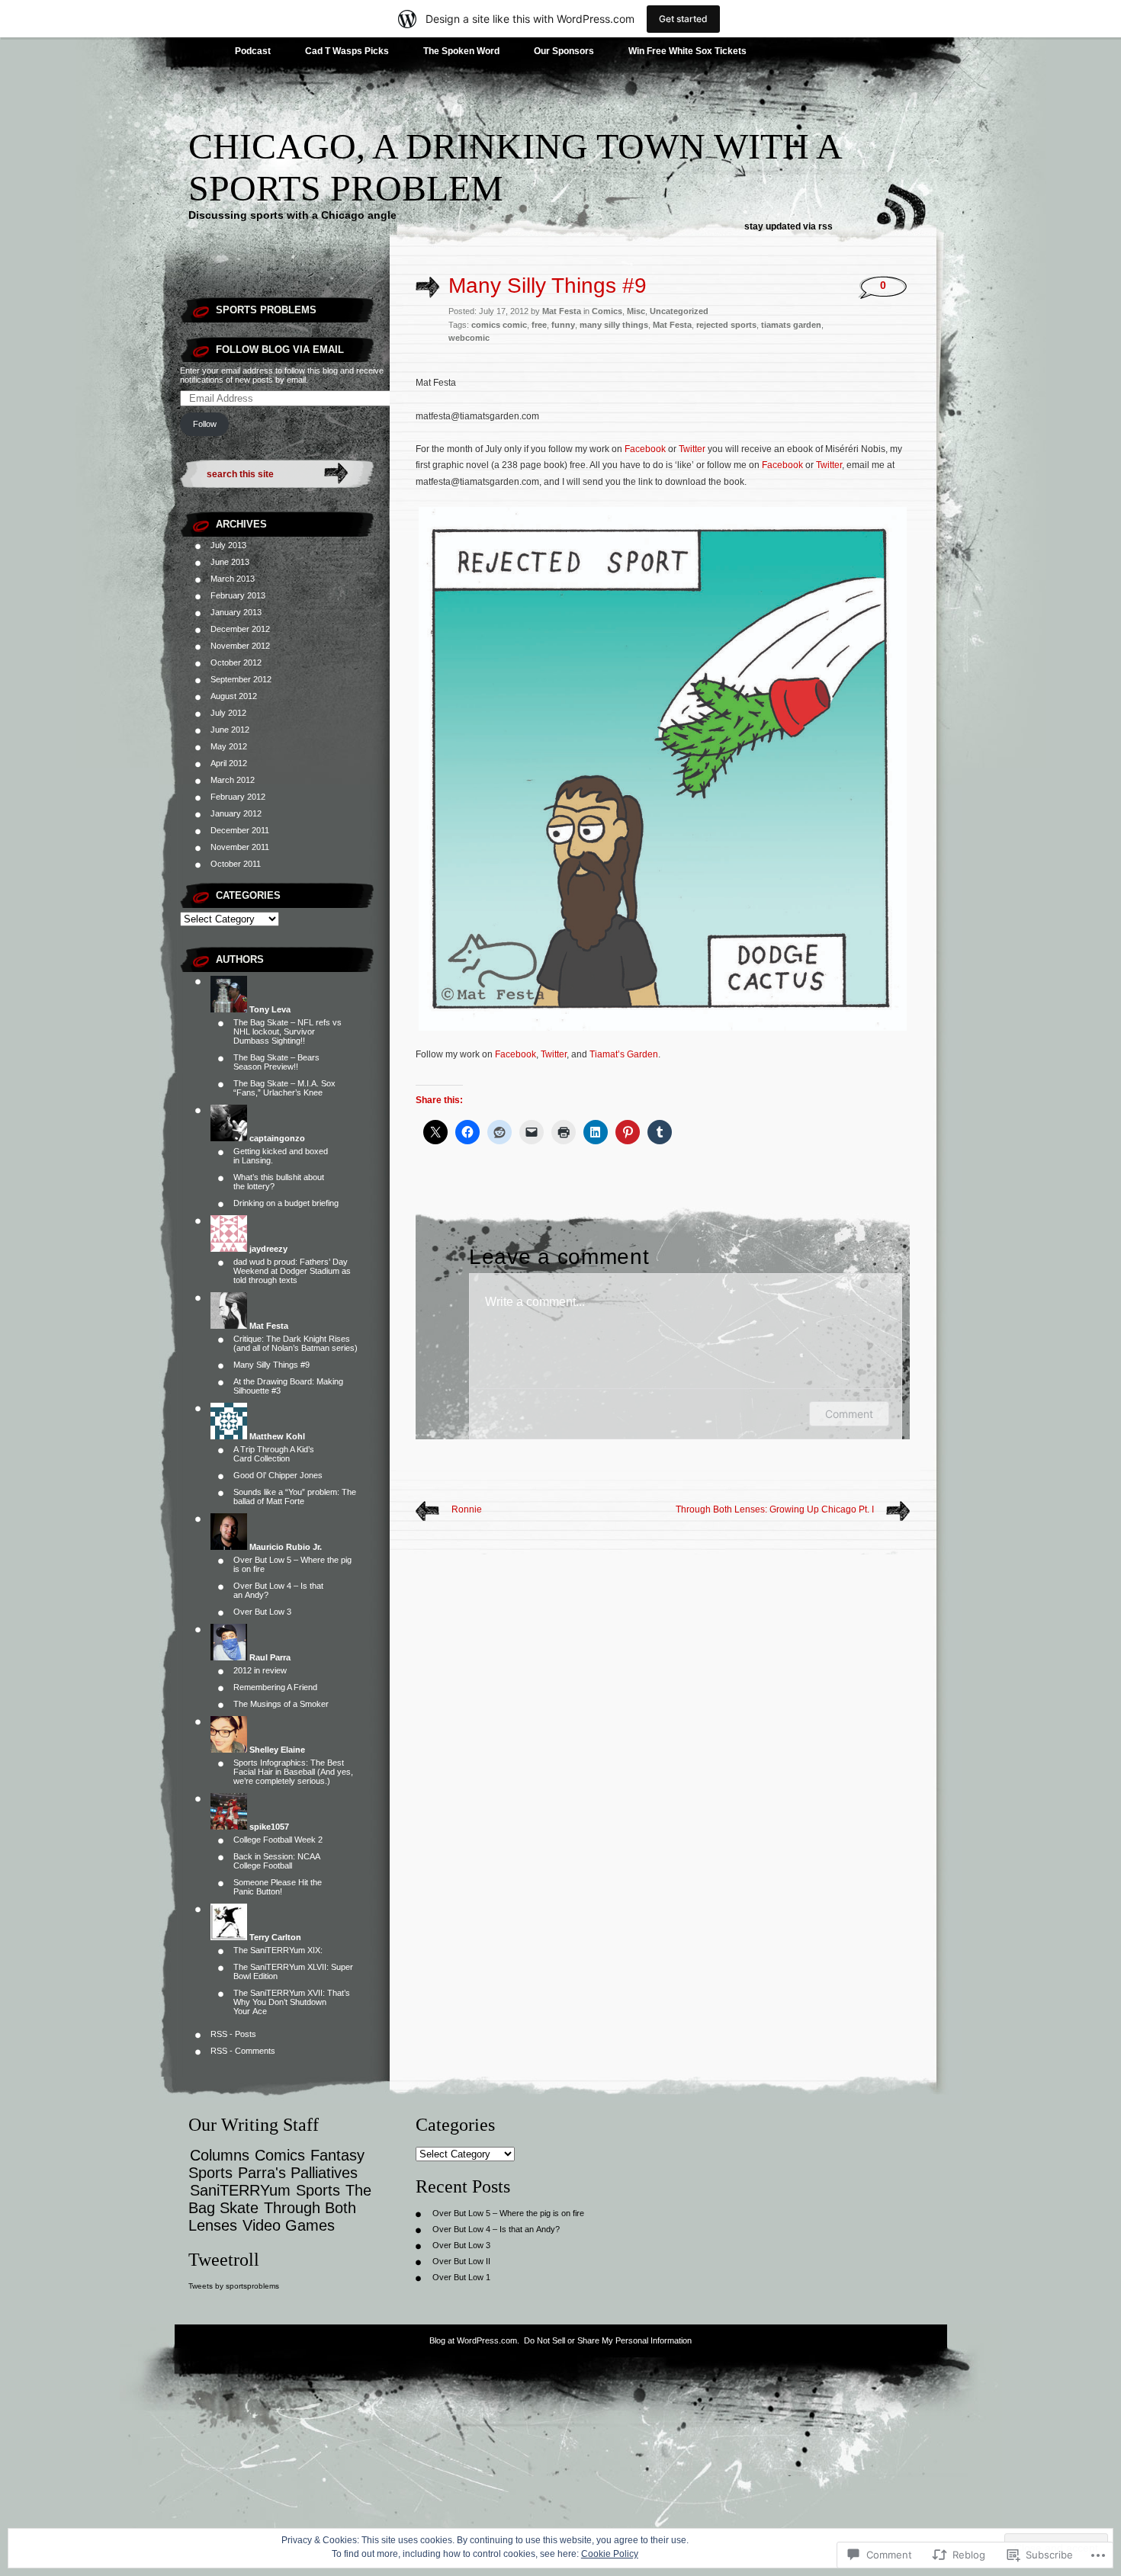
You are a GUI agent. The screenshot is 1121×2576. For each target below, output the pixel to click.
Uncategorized (679, 311)
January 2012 (236, 813)
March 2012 (233, 780)
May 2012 (229, 746)
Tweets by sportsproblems (234, 2286)
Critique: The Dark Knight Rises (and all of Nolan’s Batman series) (296, 1343)
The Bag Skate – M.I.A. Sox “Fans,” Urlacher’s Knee (284, 1088)
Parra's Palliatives (298, 2173)
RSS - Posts (233, 2034)
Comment (849, 1414)
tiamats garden (791, 325)
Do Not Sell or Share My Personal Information (608, 2340)
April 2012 (229, 763)
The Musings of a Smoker (281, 1704)
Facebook (645, 449)
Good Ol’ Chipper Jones (278, 1475)
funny (563, 325)
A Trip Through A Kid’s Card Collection (274, 1454)
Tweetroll (224, 2260)
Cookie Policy (610, 2554)
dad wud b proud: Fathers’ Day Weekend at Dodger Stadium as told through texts (292, 1271)
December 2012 (240, 629)
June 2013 (230, 562)
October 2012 (236, 662)
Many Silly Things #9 (271, 1365)
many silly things (614, 325)
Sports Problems (266, 310)
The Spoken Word (461, 51)
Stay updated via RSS (789, 226)
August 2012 (234, 696)
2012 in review (260, 1670)
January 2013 (236, 612)
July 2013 (228, 545)
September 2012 (241, 679)
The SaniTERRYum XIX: (278, 1950)
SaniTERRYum (240, 2190)
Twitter (692, 449)
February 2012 (238, 797)
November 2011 (240, 847)
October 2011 (236, 864)
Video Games (289, 2225)
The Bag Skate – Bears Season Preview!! (276, 1062)
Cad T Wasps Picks (347, 51)
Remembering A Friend (275, 1687)
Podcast (253, 51)
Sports (318, 2190)
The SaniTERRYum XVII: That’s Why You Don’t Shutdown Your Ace (292, 2002)
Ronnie (467, 1509)
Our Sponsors (564, 51)
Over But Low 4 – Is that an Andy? (496, 2229)
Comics (607, 311)
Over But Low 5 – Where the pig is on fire (508, 2213)
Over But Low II (461, 2261)
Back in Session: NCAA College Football (276, 1861)
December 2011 (240, 830)
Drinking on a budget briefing (286, 1203)
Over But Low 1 (461, 2277)
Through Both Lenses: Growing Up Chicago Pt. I (775, 1509)
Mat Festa (672, 325)
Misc (636, 311)
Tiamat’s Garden (624, 1054)
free (539, 325)
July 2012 (228, 713)
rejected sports (726, 325)
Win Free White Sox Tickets (687, 51)
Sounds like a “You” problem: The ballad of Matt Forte (295, 1497)
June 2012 (230, 730)
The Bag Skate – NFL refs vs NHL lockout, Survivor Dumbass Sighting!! (287, 1031)
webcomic (469, 338)
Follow (205, 424)
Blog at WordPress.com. (474, 2340)
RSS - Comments (243, 2051)
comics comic (499, 325)
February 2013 (238, 595)
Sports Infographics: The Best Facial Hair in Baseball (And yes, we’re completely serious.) (293, 1772)
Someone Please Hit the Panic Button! (278, 1887)
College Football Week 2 (278, 1840)
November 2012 (240, 646)
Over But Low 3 (262, 1612)
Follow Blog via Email (280, 350)
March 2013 (233, 579)
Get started (683, 19)
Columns (220, 2155)
